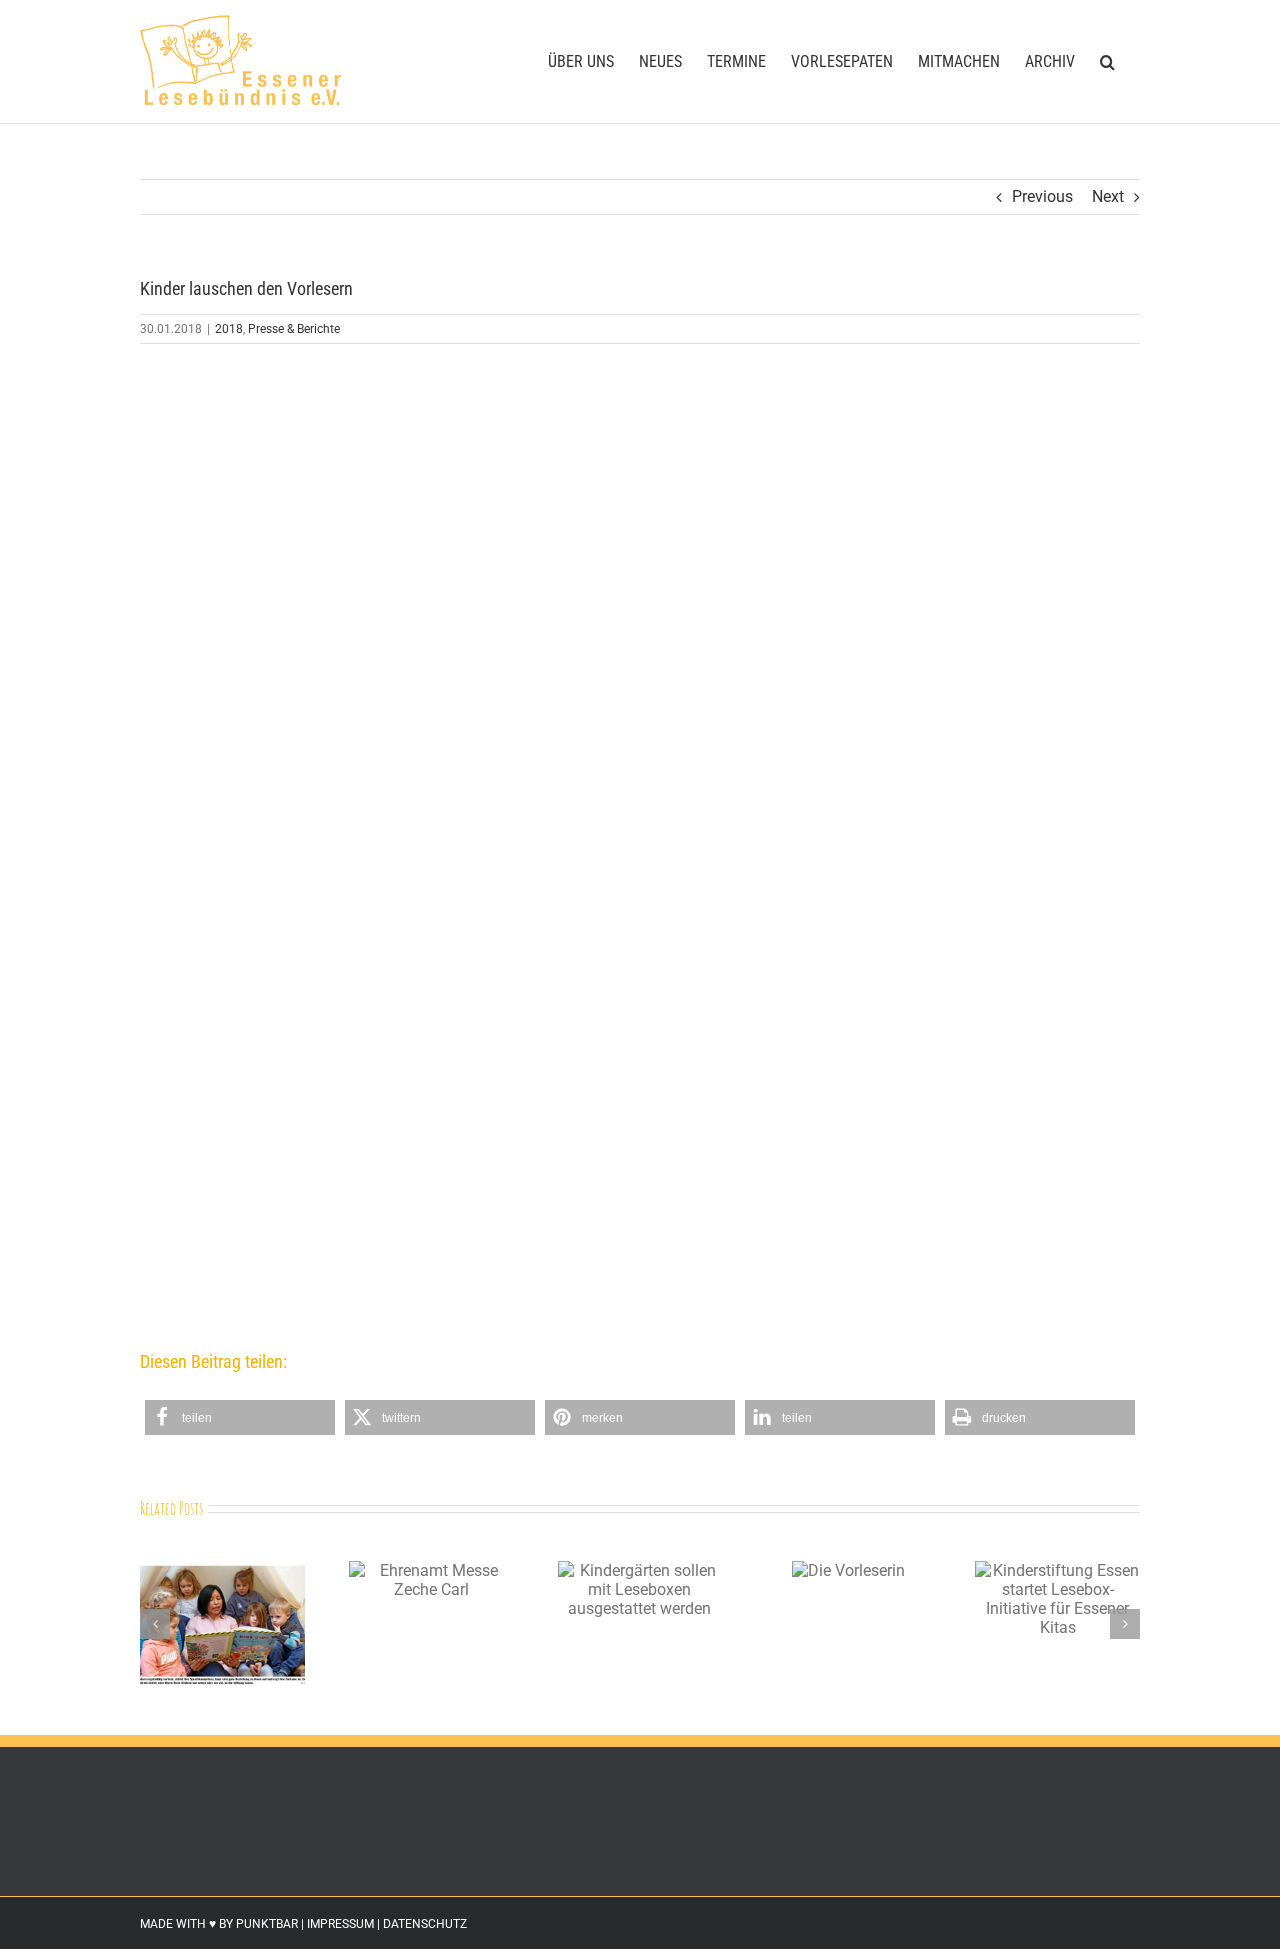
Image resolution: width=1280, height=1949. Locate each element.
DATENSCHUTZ (425, 1924)
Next (1108, 196)
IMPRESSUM (340, 1924)
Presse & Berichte (294, 329)
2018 (229, 329)
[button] (1107, 61)
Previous (1042, 196)
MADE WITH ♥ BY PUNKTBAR (219, 1924)
